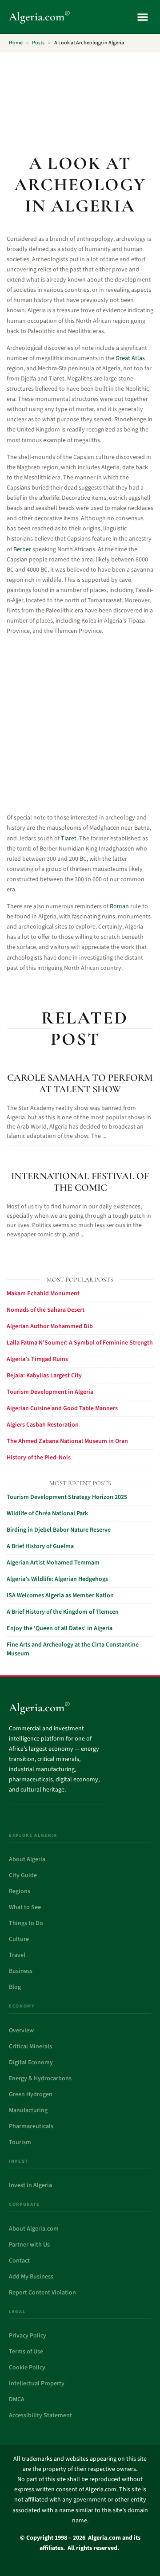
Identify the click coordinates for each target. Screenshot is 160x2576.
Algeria (40, 17)
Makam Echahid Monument (43, 1294)
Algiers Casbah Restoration (43, 1425)
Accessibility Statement (40, 2415)
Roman (119, 906)
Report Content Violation (42, 2293)
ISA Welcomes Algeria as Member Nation (60, 1596)
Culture (19, 1939)
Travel (17, 1955)
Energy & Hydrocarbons (40, 2078)
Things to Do (26, 1923)
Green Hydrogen (31, 2094)
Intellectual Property (37, 2384)
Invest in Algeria (30, 2185)
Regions (20, 1891)
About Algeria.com (34, 2229)
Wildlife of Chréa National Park (47, 1513)
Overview (21, 2031)
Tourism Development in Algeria (50, 1392)
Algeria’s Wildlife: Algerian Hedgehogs (57, 1579)
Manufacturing (28, 2110)
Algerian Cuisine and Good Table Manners (62, 1408)
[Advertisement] (80, 98)
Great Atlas (130, 358)
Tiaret (69, 839)
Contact (19, 2261)
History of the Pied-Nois (39, 1458)
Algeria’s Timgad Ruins (37, 1359)
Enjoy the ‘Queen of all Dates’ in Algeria (60, 1628)
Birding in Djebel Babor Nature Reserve (59, 1530)
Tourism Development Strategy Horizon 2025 (67, 1497)
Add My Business (31, 2277)
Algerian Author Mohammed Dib (50, 1326)
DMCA (17, 2400)
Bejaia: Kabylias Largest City (44, 1376)
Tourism (20, 2142)
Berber (22, 549)
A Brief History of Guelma (40, 1546)
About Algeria (27, 1859)
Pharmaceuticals (31, 2126)
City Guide (23, 1875)
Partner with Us (29, 2245)
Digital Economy (31, 2062)
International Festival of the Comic (80, 1182)
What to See (25, 1907)
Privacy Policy (28, 2336)
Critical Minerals (30, 2047)
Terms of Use (26, 2352)
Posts (38, 43)
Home (16, 43)
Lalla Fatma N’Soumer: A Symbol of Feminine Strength (80, 1343)
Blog (15, 1987)
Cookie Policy (27, 2368)
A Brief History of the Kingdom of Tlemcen (63, 1612)
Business (21, 1971)
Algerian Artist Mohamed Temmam (53, 1563)
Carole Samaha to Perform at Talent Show (80, 1083)
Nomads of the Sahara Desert (46, 1310)
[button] (142, 17)
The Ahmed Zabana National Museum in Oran (67, 1441)
